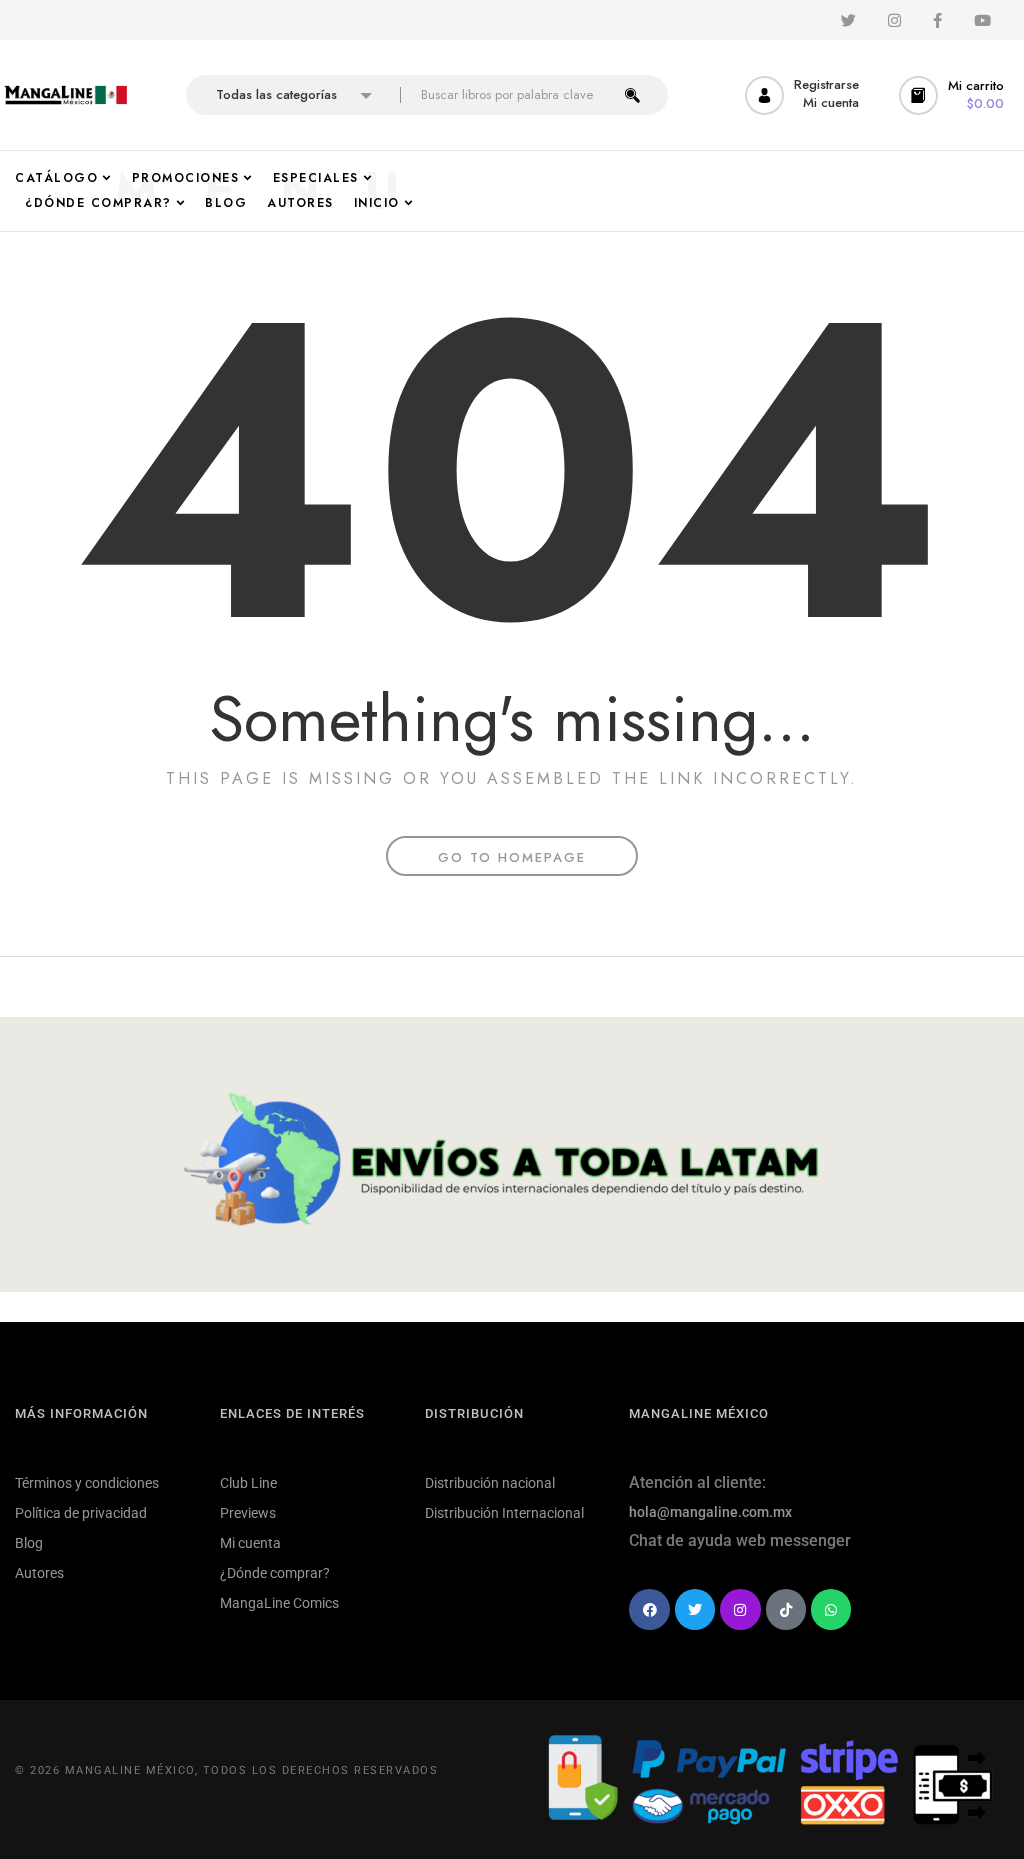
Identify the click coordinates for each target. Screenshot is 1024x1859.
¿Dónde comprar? (275, 1573)
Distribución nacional (490, 1483)
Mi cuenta (250, 1543)
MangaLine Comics (279, 1603)
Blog (29, 1543)
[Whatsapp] (831, 1609)
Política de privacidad (81, 1513)
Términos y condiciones (87, 1483)
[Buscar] (632, 95)
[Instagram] (740, 1609)
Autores (39, 1573)
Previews (248, 1513)
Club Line (248, 1483)
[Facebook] (649, 1609)
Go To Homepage (512, 857)
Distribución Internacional (504, 1513)
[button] (954, 95)
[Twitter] (695, 1609)
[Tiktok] (786, 1609)
